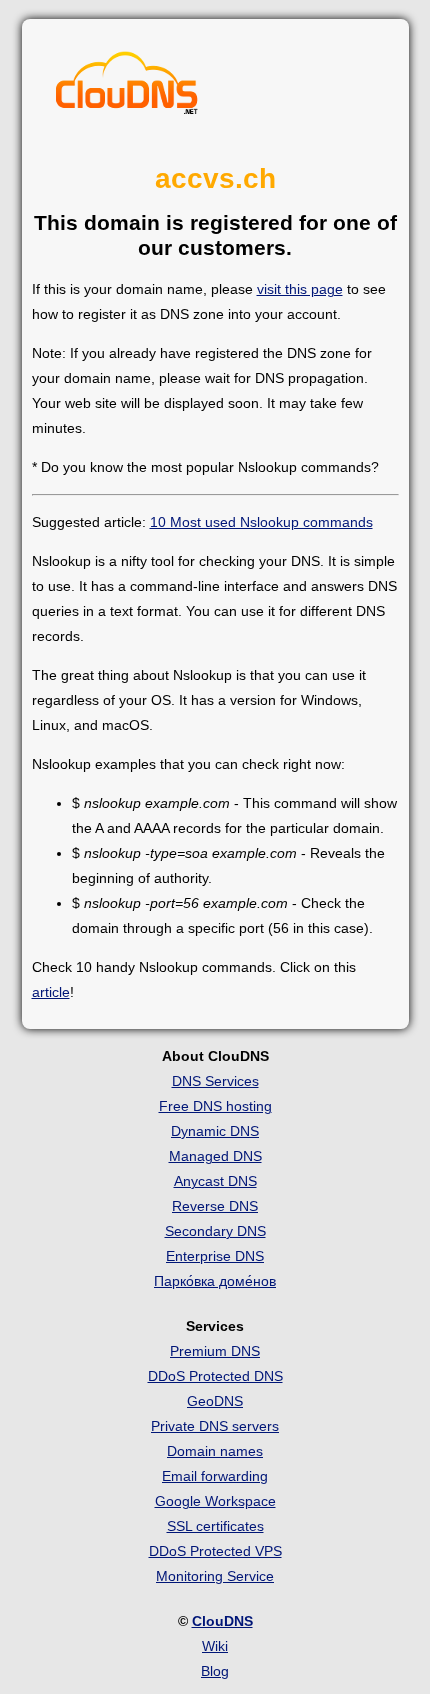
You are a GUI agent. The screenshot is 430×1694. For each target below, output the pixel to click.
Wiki (215, 1646)
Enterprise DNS (215, 1256)
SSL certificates (215, 1526)
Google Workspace (215, 1501)
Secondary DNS (215, 1231)
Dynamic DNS (215, 1131)
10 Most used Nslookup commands (261, 522)
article (51, 992)
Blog (215, 1671)
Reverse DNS (215, 1206)
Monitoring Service (215, 1576)
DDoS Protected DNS (215, 1376)
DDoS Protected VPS (215, 1551)
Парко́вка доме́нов (215, 1281)
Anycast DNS (215, 1181)
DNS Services (215, 1081)
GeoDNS (215, 1401)
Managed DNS (215, 1156)
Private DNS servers (215, 1426)
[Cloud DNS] (127, 88)
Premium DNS (215, 1351)
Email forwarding (215, 1476)
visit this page (300, 289)
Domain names (215, 1451)
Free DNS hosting (215, 1106)
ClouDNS (222, 1621)
